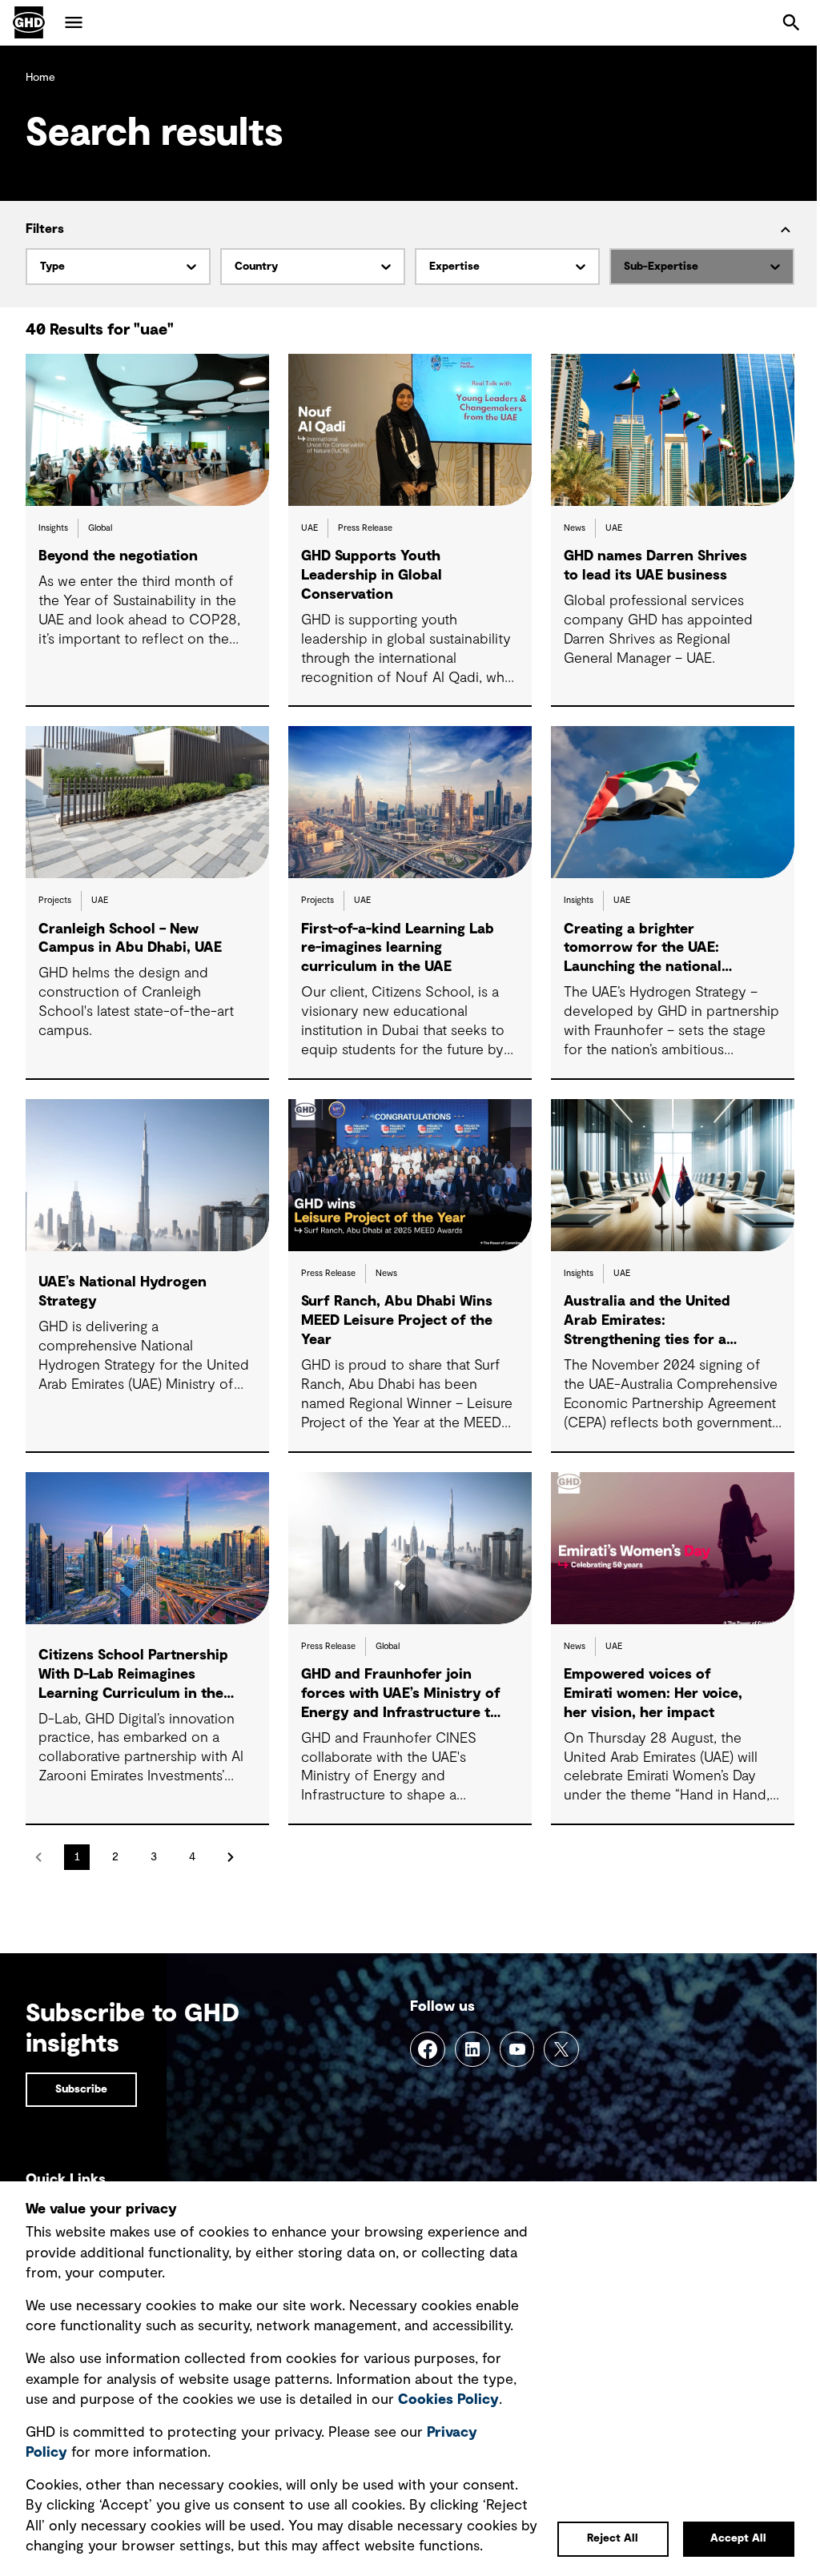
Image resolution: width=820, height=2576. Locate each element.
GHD (29, 22)
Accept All (738, 2538)
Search (791, 22)
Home (40, 78)
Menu (74, 22)
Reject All (613, 2538)
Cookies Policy (448, 2400)
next (231, 1857)
